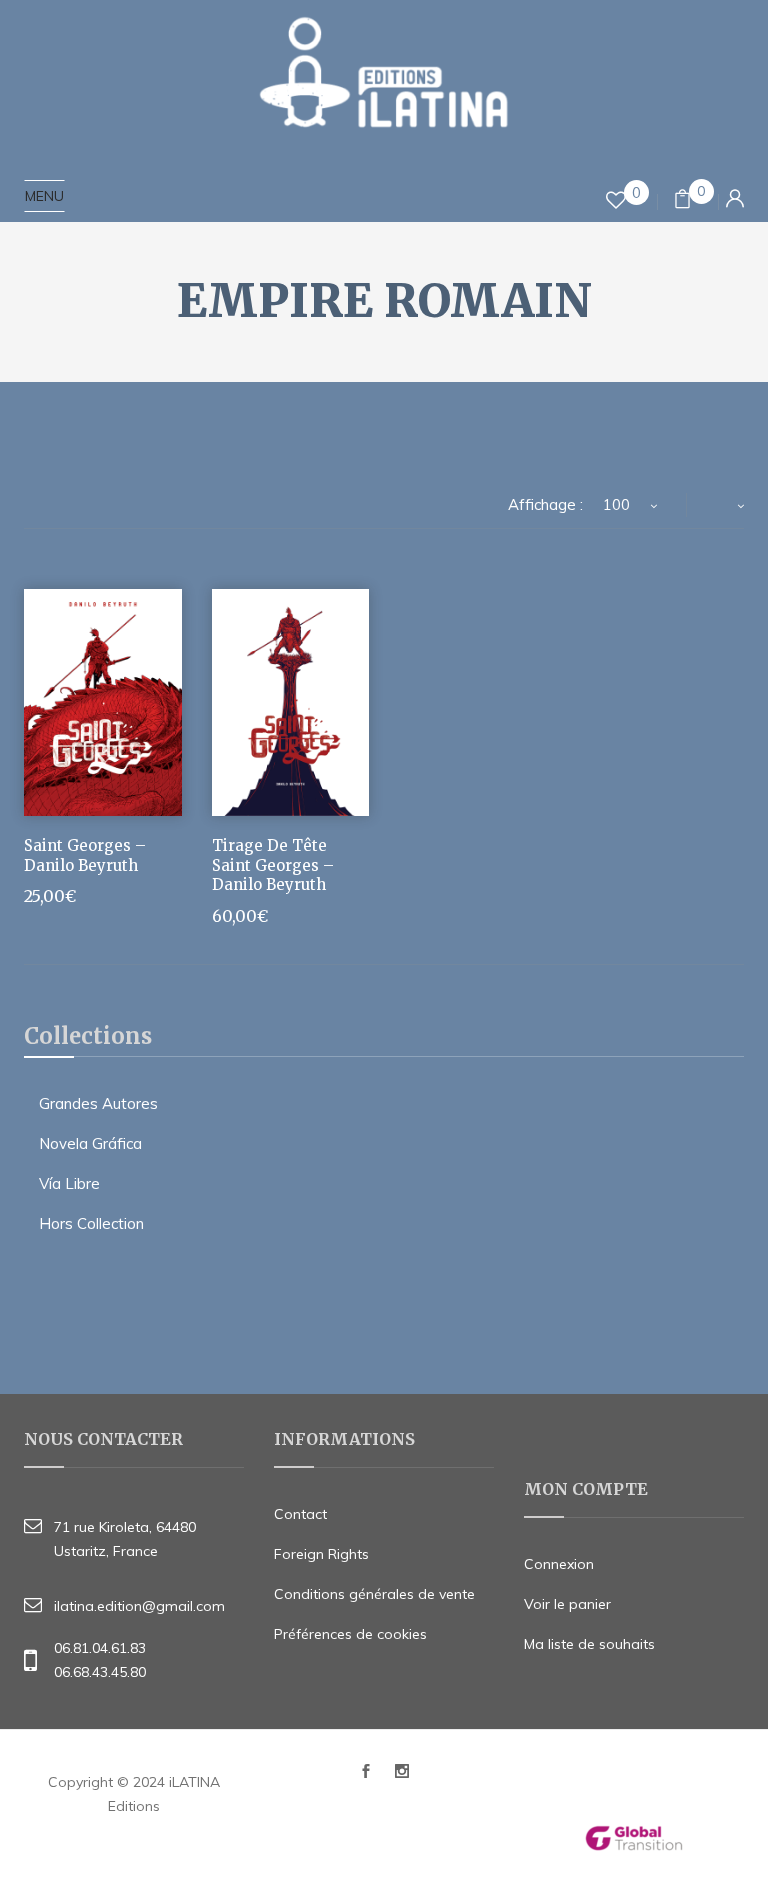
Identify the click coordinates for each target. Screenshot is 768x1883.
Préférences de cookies (350, 1634)
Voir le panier (567, 1604)
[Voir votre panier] (682, 201)
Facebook (366, 1776)
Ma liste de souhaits (589, 1644)
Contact (300, 1514)
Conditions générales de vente (374, 1594)
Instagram (402, 1776)
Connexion (559, 1564)
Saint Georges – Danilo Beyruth (85, 855)
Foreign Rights (321, 1554)
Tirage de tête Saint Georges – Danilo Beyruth (273, 865)
